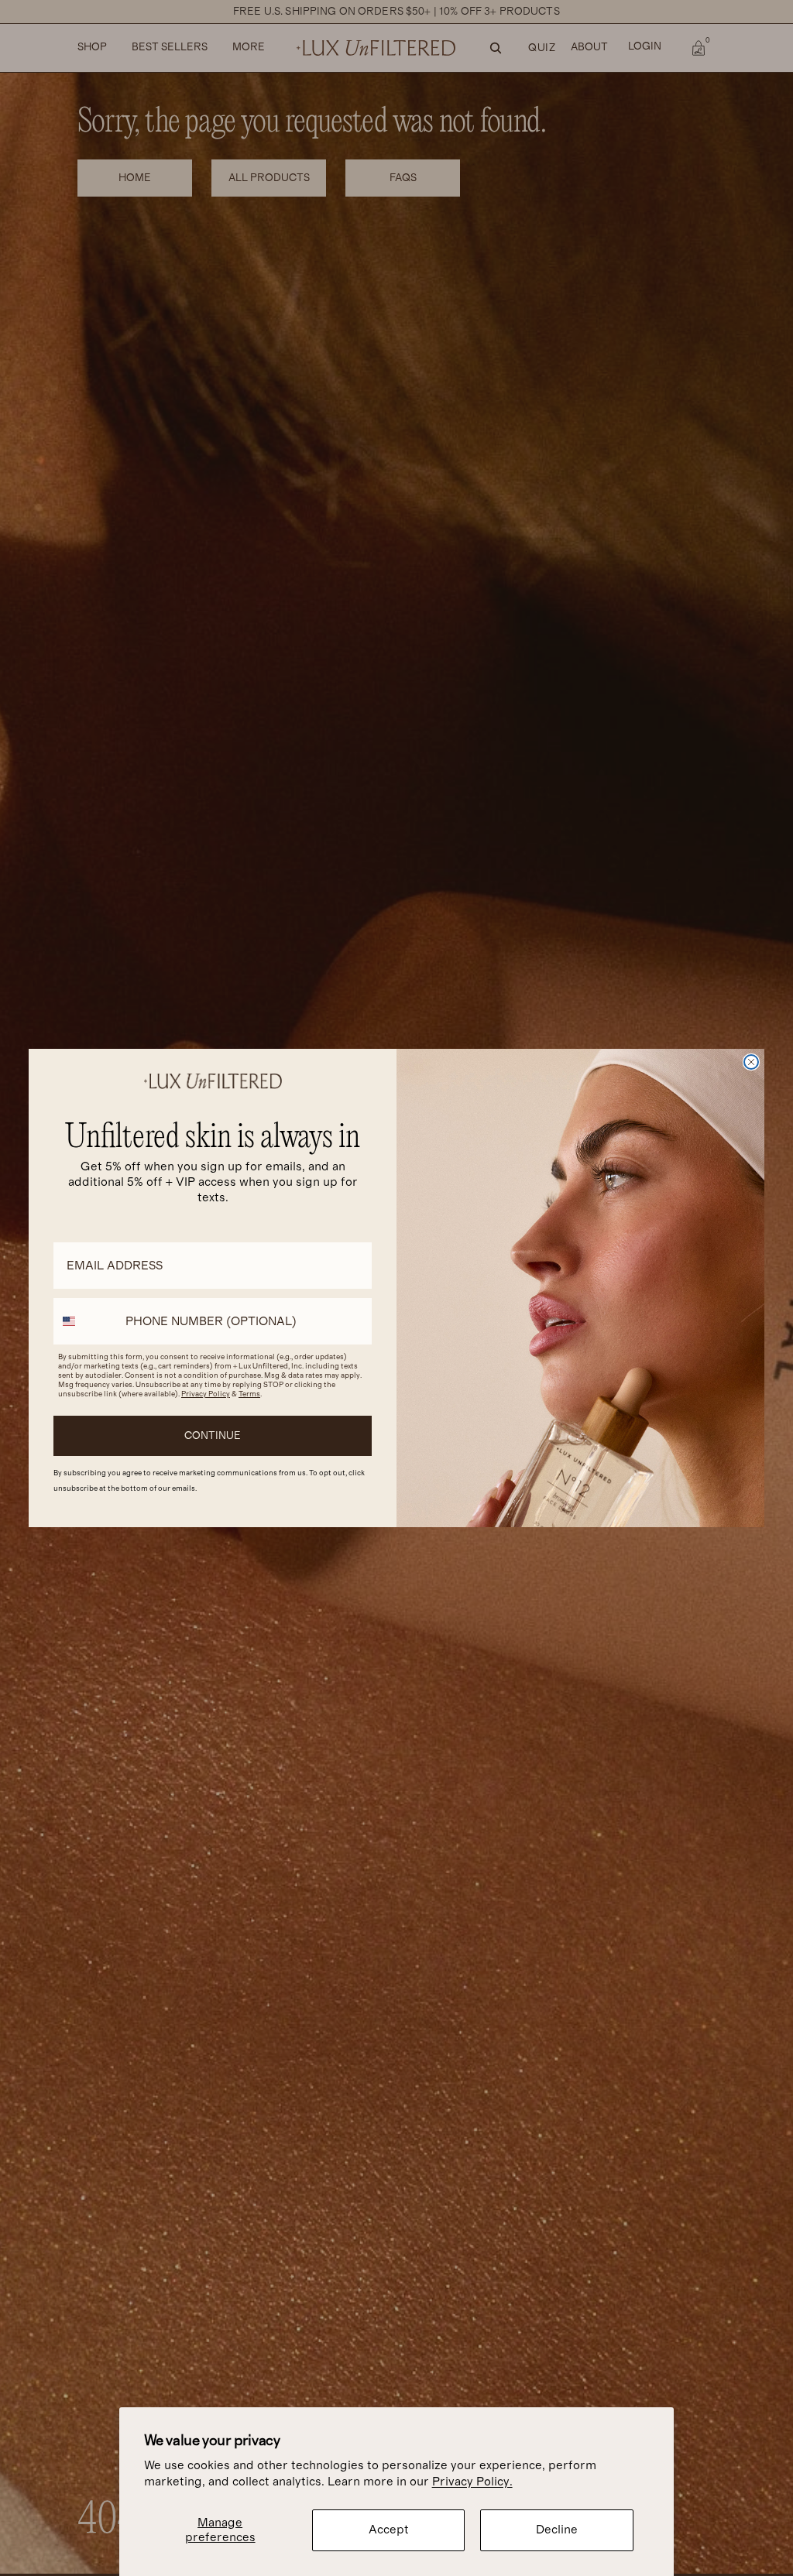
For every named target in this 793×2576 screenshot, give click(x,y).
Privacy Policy (206, 1394)
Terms (249, 1394)
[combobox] (86, 1321)
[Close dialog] (751, 1062)
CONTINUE (213, 1436)
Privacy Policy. (472, 2482)
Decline (557, 2530)
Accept (389, 2530)
